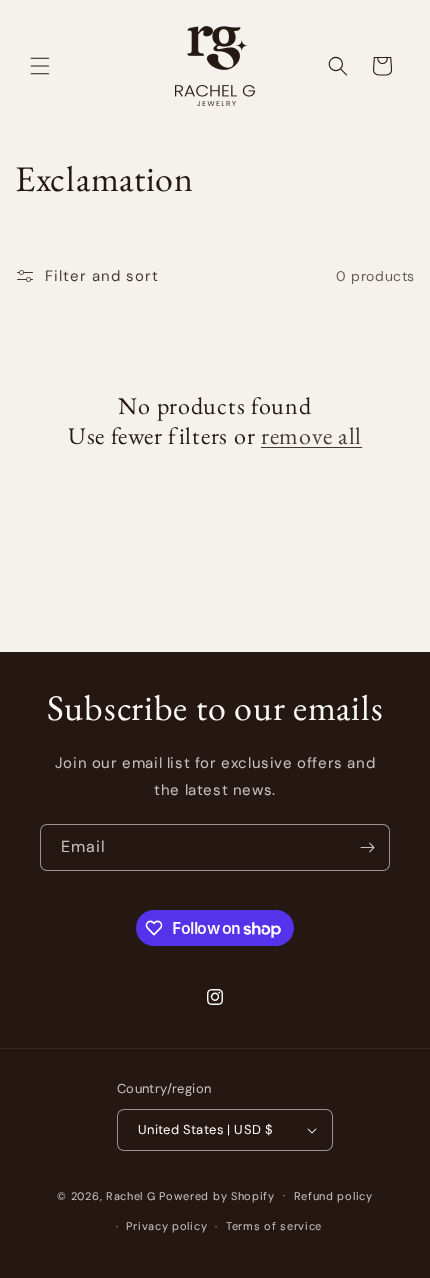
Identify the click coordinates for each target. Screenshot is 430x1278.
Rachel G (132, 1195)
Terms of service (274, 1226)
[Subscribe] (367, 847)
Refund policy (333, 1196)
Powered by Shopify (217, 1195)
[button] (40, 66)
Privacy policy (166, 1226)
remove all (311, 436)
